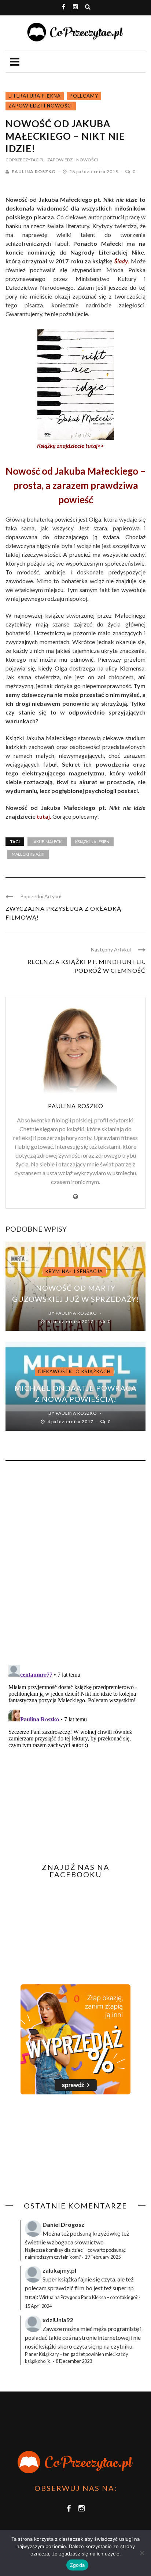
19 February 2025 (103, 2257)
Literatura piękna (35, 96)
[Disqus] (75, 1566)
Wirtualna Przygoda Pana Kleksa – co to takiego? (89, 2297)
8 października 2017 (71, 1321)
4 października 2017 (71, 1422)
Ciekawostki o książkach (74, 1371)
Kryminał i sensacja (74, 1271)
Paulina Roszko (34, 171)
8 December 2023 (74, 2361)
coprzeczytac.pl (25, 160)
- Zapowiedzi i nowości (71, 160)
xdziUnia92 (58, 2320)
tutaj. (44, 816)
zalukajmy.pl (59, 2270)
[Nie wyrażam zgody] (142, 2553)
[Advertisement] (67, 2148)
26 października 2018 (94, 171)
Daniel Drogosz (63, 2224)
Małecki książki (28, 854)
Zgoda (77, 2565)
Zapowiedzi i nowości (41, 106)
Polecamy (84, 96)
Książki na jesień (92, 842)
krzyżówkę (106, 2233)
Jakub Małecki (47, 842)
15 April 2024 (38, 2306)
